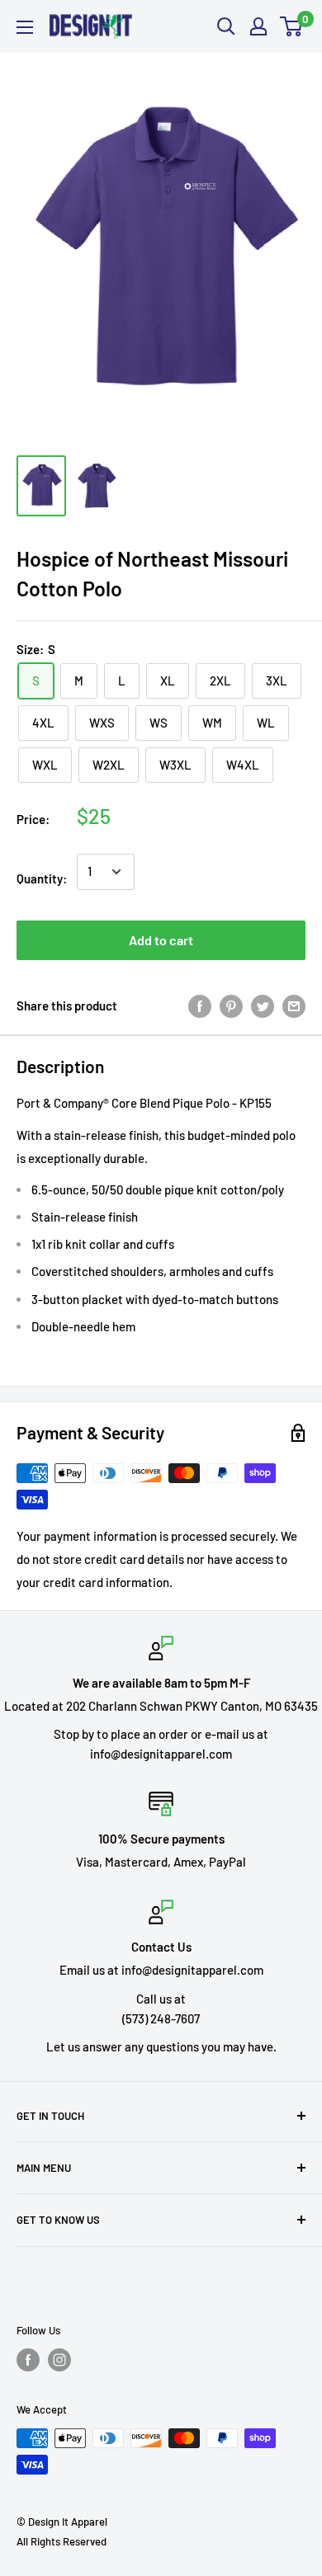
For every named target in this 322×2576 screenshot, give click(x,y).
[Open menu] (25, 27)
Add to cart (161, 940)
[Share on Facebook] (200, 1005)
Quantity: (42, 878)
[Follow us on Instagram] (59, 2360)
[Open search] (226, 26)
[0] (292, 26)
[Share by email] (294, 1005)
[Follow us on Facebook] (28, 2360)
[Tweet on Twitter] (263, 1005)
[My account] (258, 26)
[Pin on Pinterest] (231, 1005)
